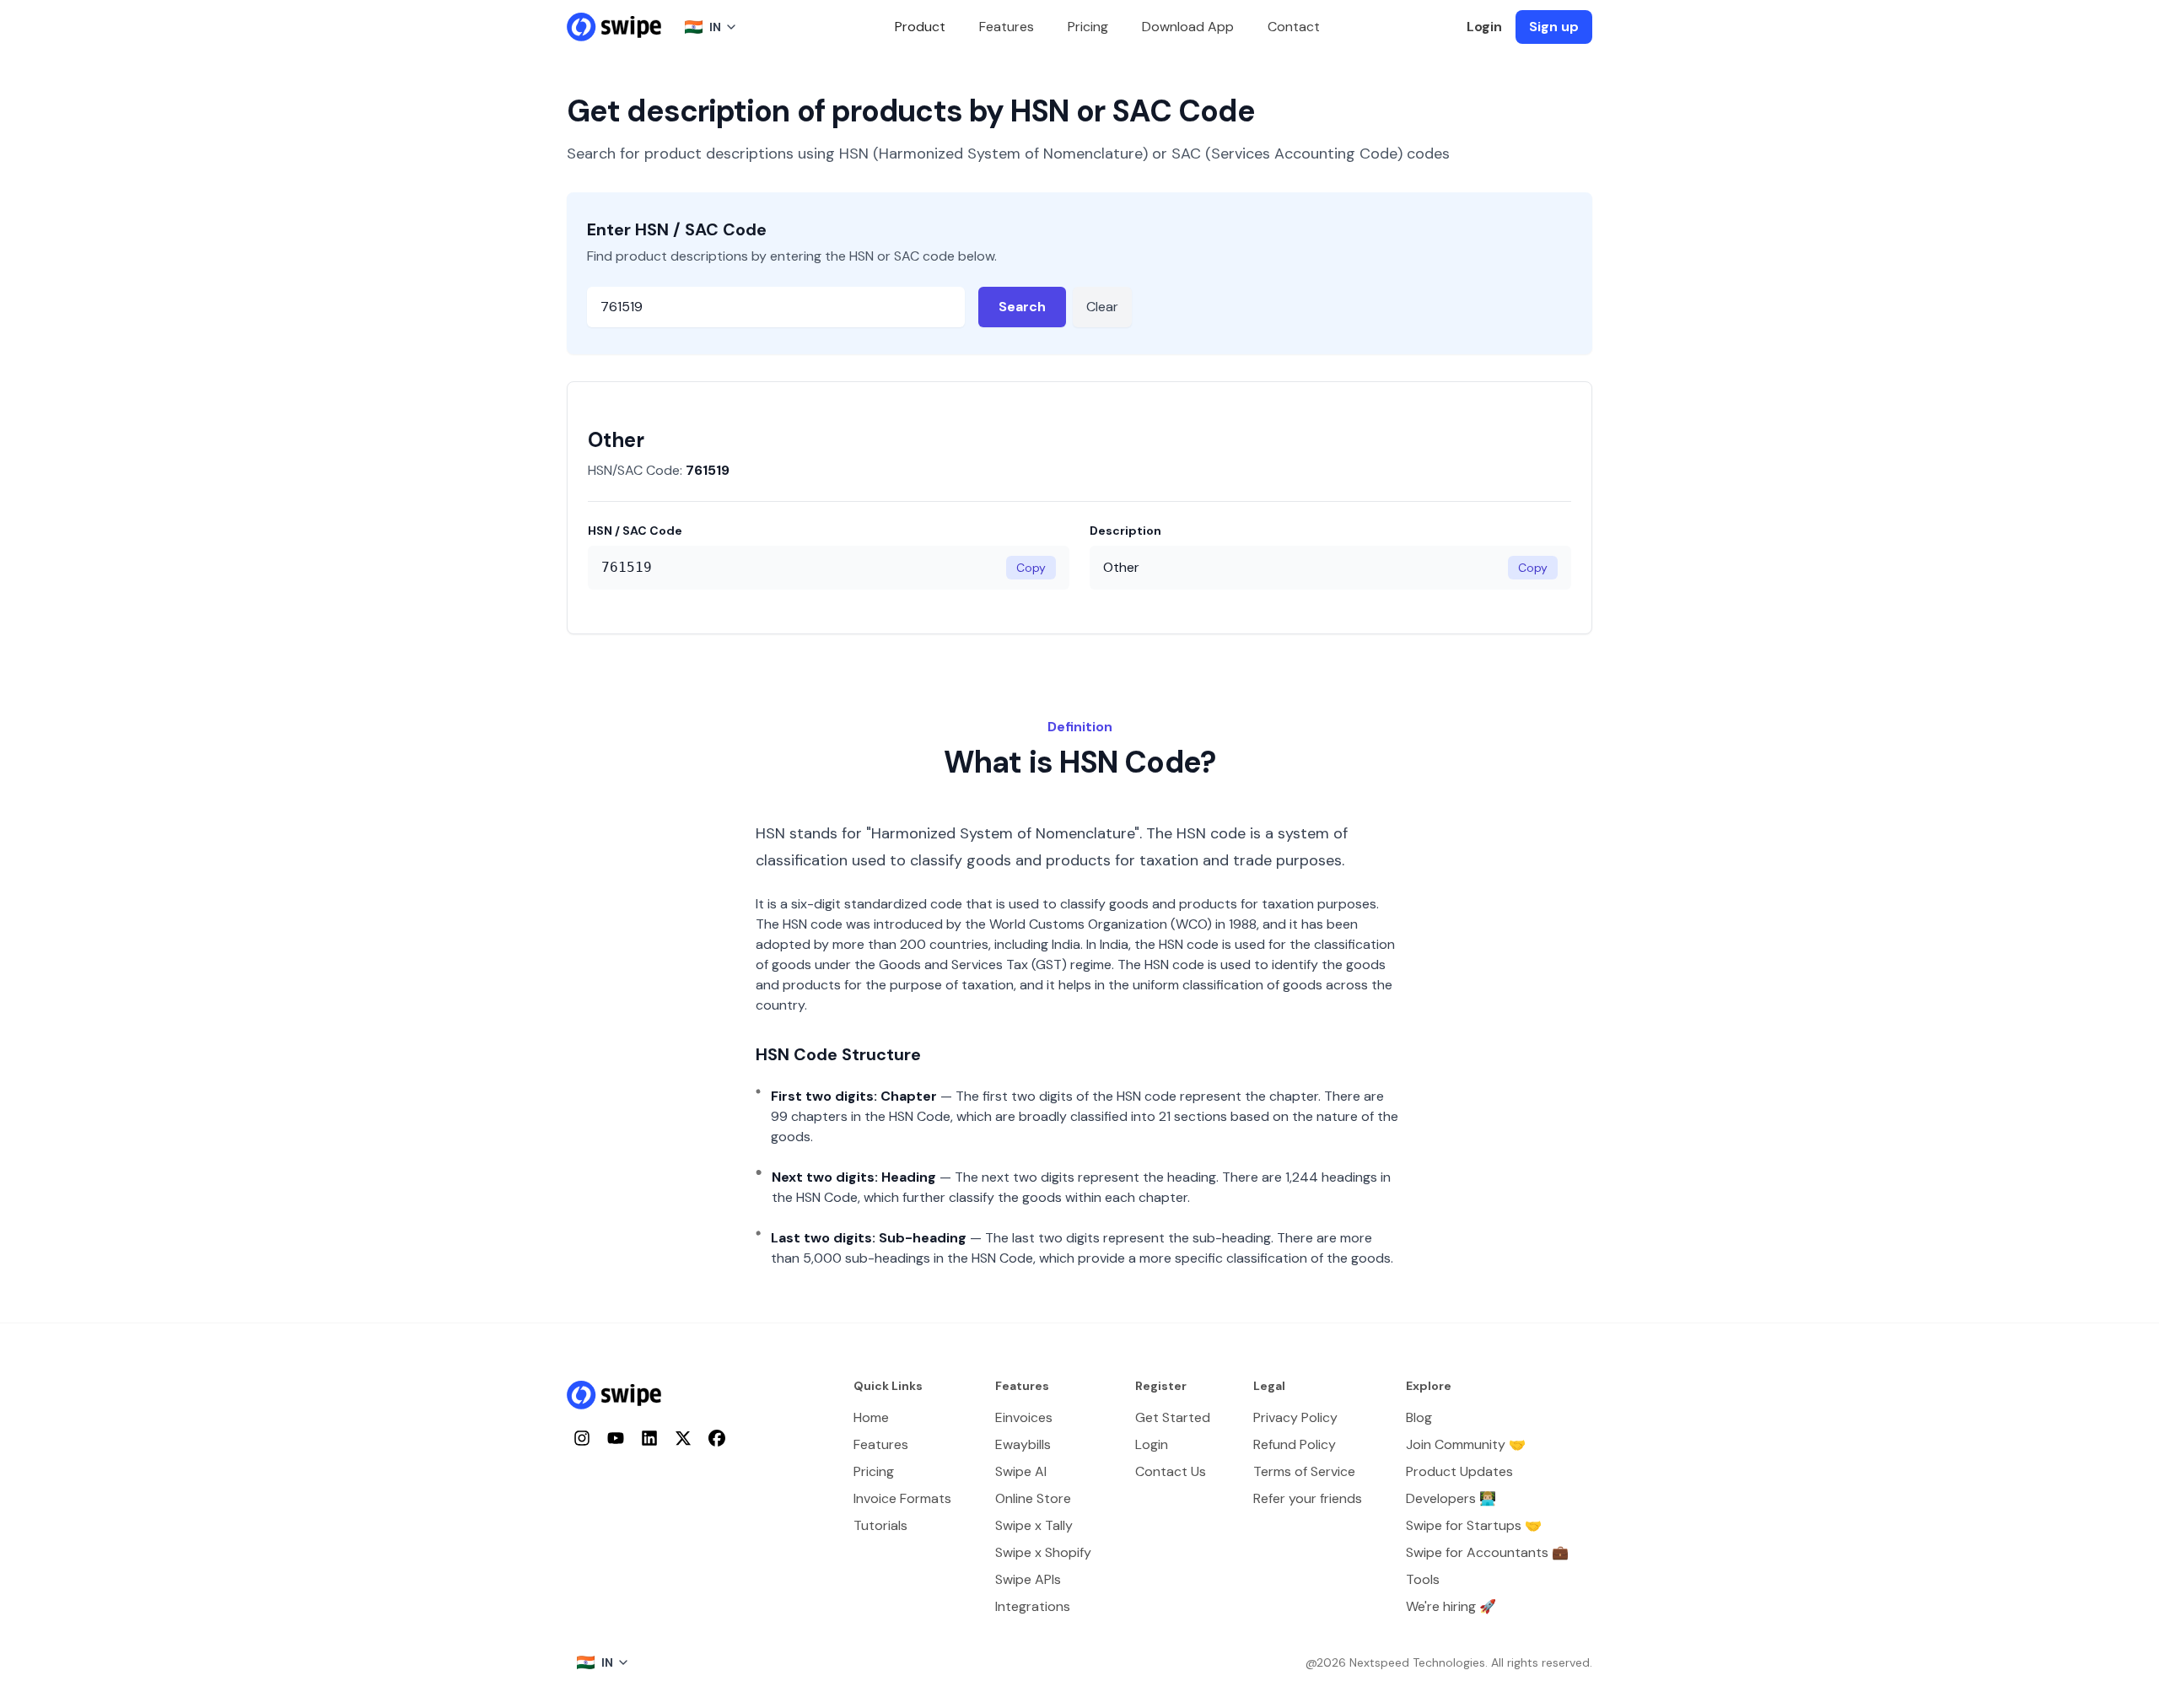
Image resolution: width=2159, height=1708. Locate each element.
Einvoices (1024, 1417)
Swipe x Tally (1034, 1525)
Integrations (1033, 1606)
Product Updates (1459, 1471)
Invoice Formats (902, 1498)
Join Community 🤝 (1466, 1444)
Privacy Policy (1295, 1417)
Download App (1188, 27)
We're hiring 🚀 (1451, 1606)
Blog (1419, 1417)
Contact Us (1171, 1471)
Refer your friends (1308, 1498)
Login (1484, 27)
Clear (1102, 307)
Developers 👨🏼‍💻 (1451, 1498)
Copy (1031, 568)
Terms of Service (1304, 1471)
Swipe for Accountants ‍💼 (1487, 1552)
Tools (1423, 1579)
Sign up (1554, 27)
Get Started (1173, 1417)
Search (1022, 307)
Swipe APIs (1028, 1579)
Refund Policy (1295, 1444)
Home (871, 1417)
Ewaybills (1023, 1444)
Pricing (1088, 27)
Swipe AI (1021, 1471)
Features (1007, 27)
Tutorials (880, 1525)
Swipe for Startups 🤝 (1474, 1525)
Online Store (1033, 1498)
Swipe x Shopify (1043, 1552)
